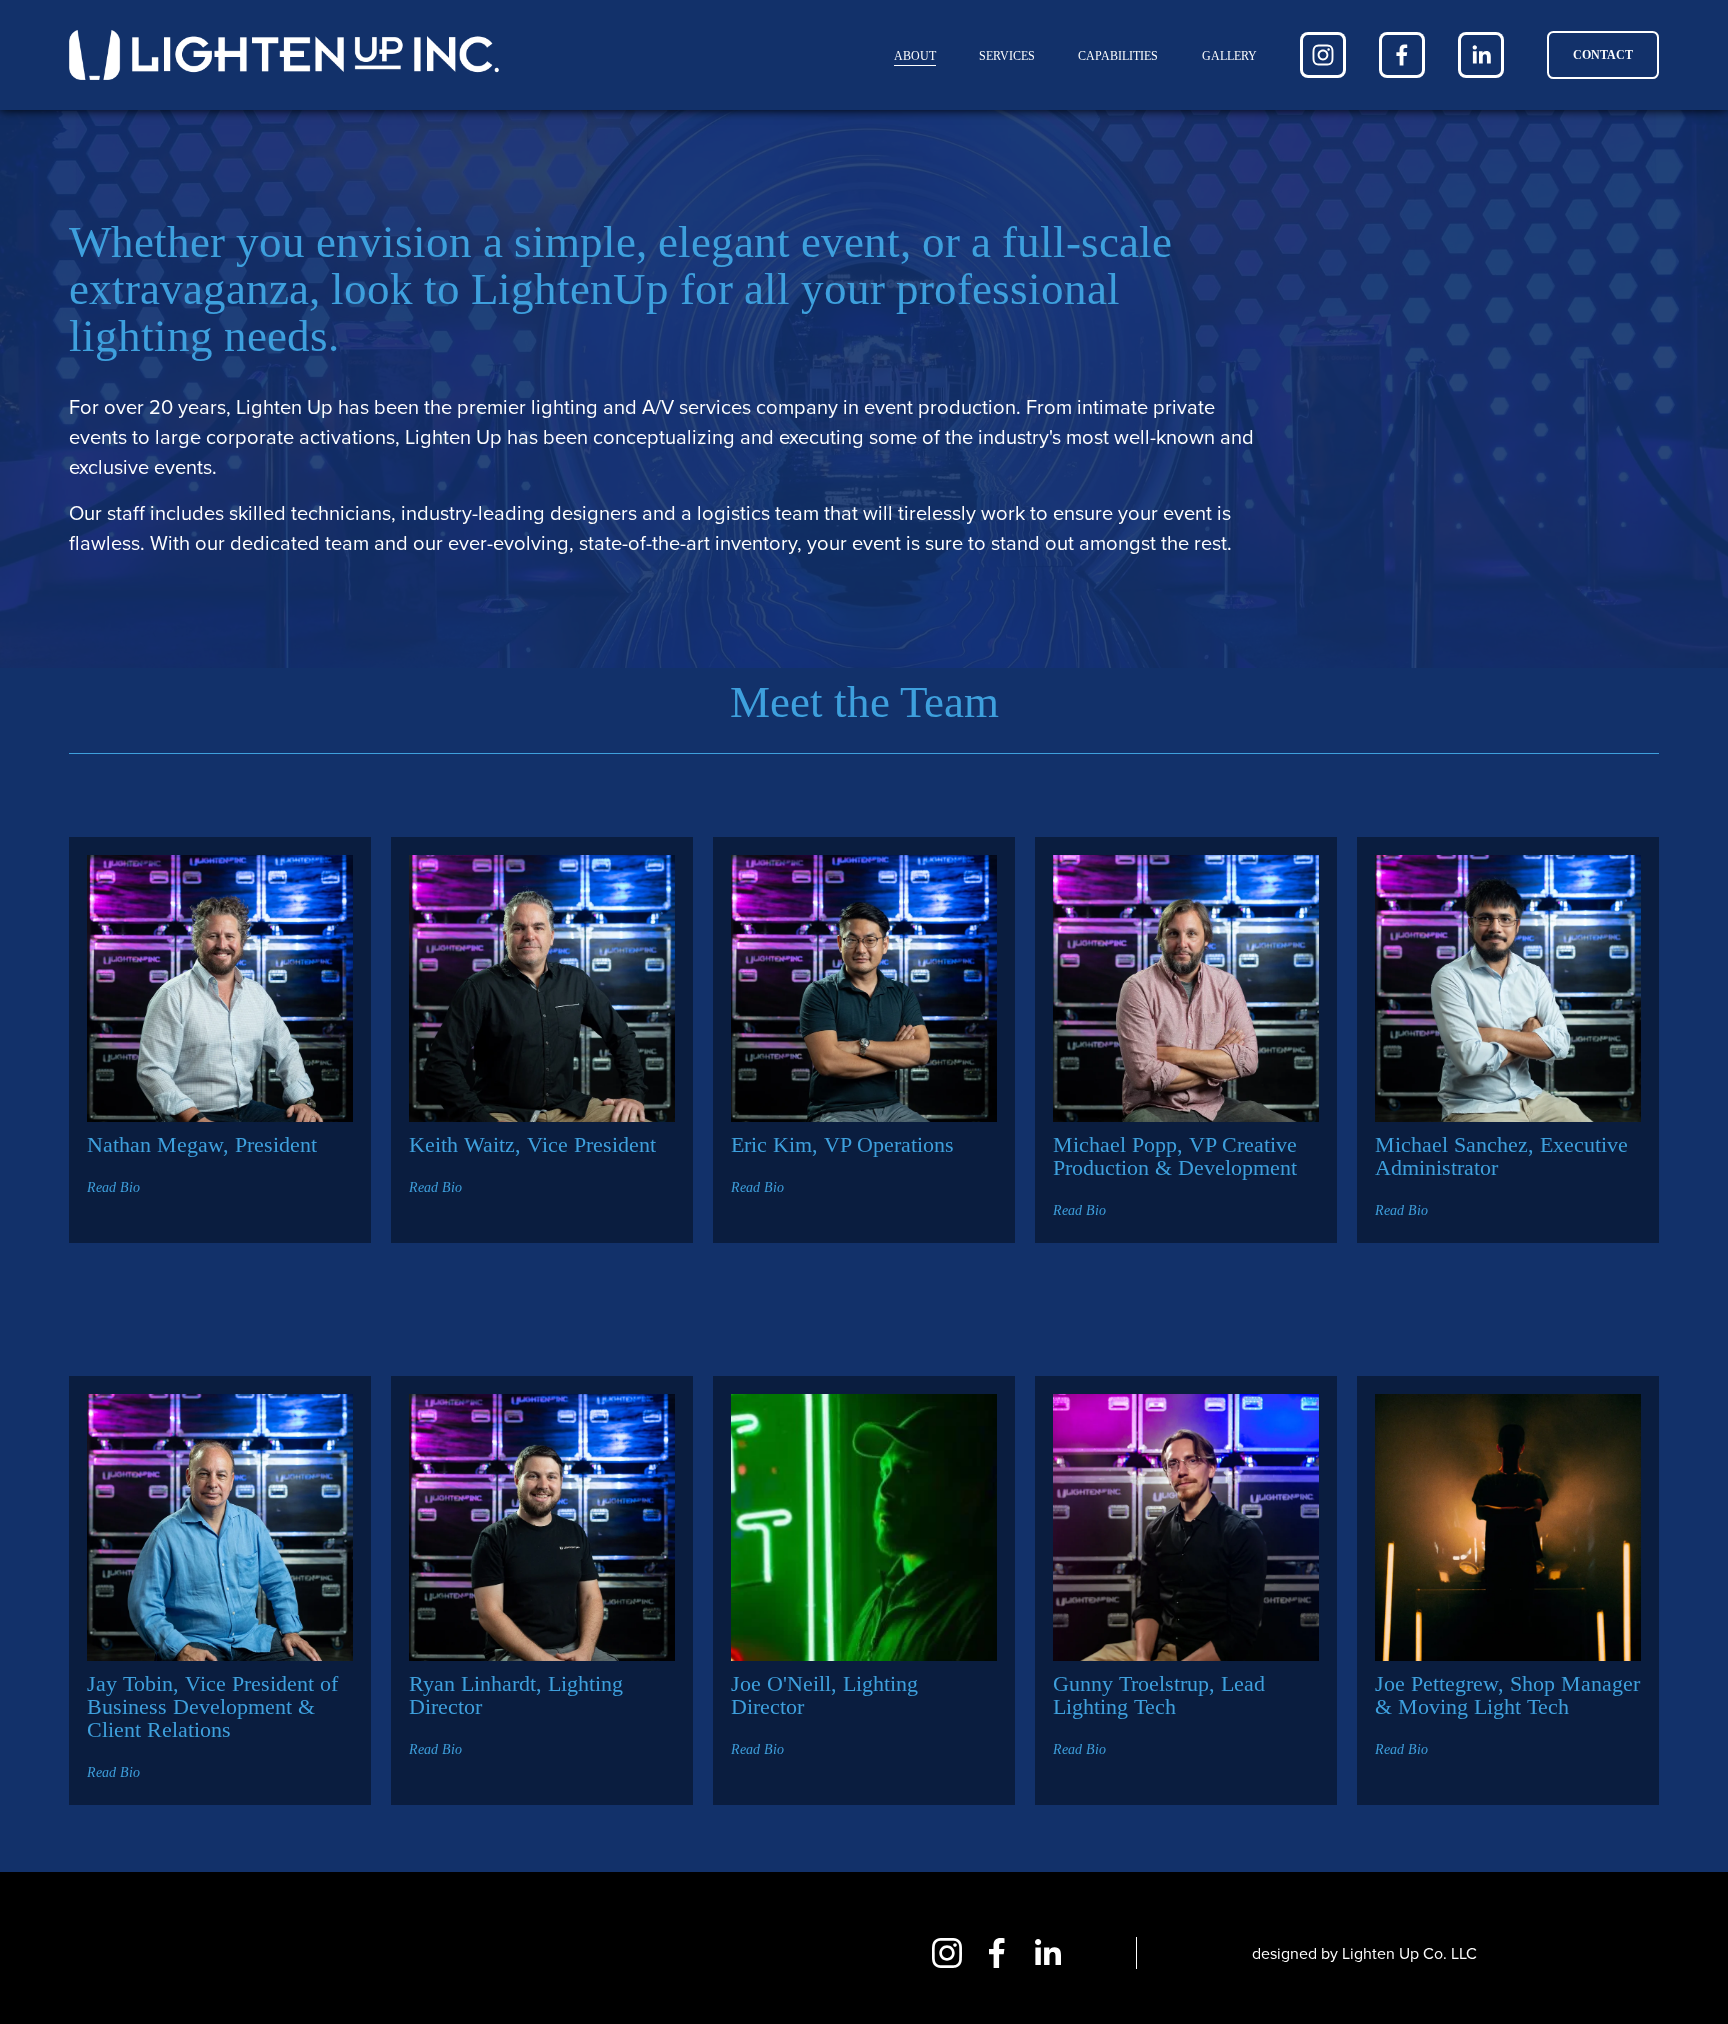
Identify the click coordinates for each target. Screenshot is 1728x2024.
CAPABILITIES (1118, 56)
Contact (1603, 55)
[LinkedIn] (1481, 55)
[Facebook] (1402, 55)
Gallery (1229, 56)
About (915, 56)
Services (1007, 56)
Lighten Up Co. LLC (1409, 1953)
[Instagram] (1323, 55)
